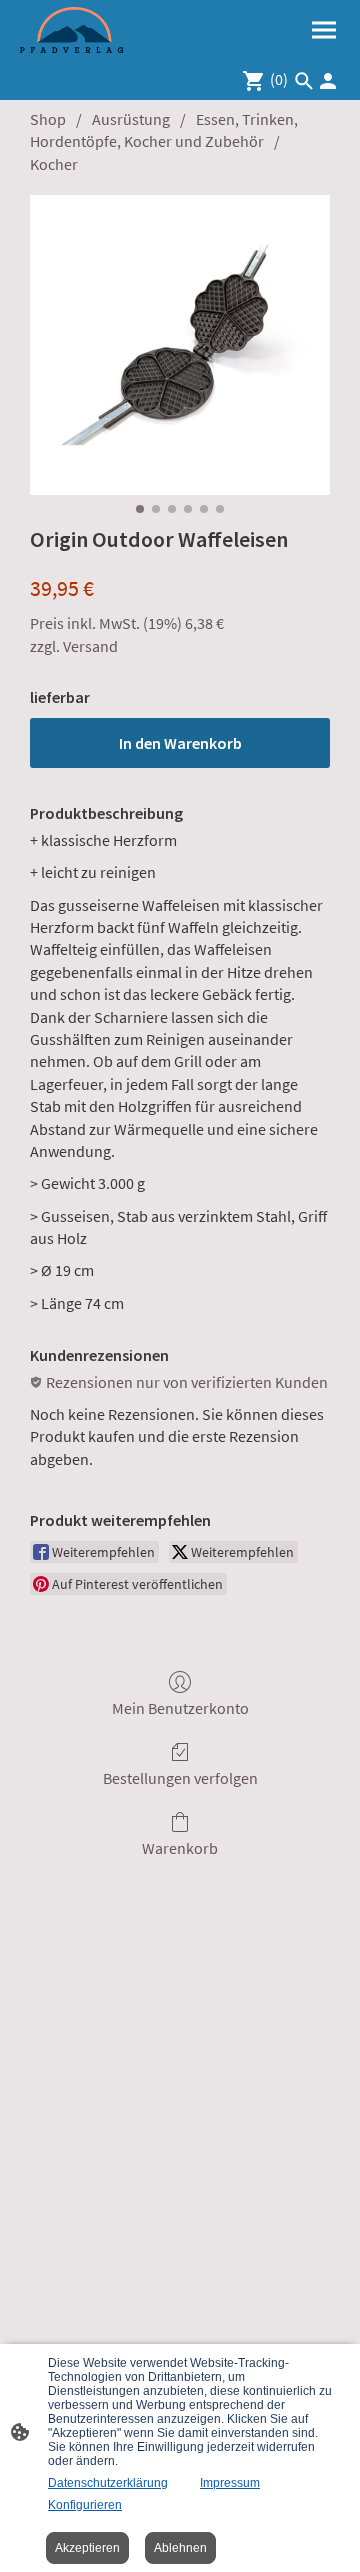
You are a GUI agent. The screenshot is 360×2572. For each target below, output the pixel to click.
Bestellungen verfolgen (180, 1778)
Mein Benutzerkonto (180, 1708)
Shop (48, 119)
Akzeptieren (87, 2548)
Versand (90, 646)
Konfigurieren (85, 2505)
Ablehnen (180, 2548)
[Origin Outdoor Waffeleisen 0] (180, 345)
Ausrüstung (131, 119)
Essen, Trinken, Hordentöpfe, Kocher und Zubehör (164, 130)
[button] (304, 81)
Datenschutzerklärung (108, 2483)
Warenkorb (180, 1848)
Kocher (54, 164)
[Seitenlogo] (71, 30)
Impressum (230, 2483)
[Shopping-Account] (328, 81)
